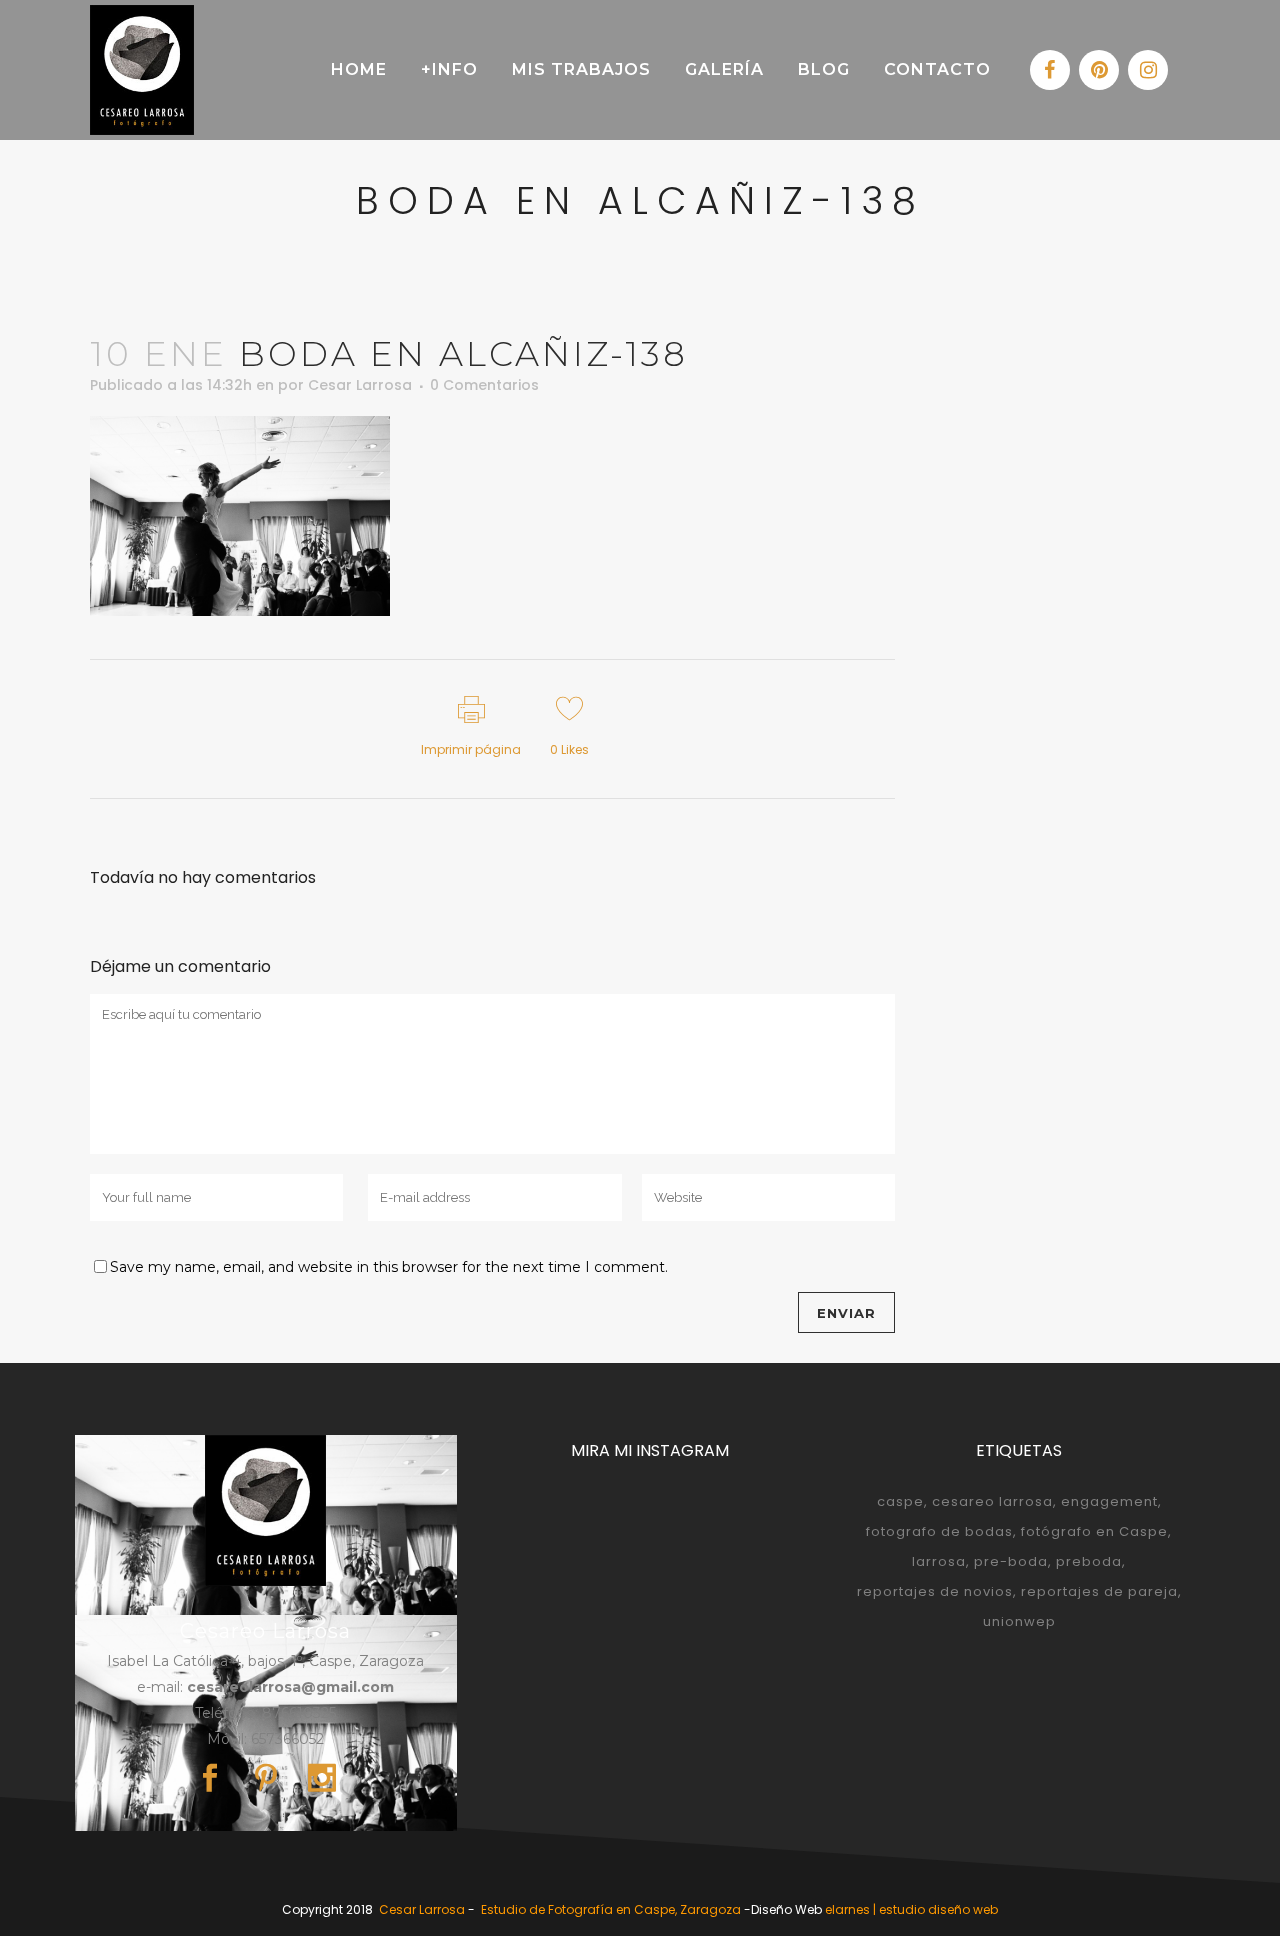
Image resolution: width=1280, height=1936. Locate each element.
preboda (1089, 1561)
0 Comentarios (484, 385)
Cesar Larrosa (360, 385)
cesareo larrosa (992, 1501)
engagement (1109, 1501)
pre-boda (1011, 1561)
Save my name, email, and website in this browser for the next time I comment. (389, 1267)
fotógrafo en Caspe (1094, 1531)
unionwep (1019, 1621)
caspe (900, 1501)
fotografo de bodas (939, 1531)
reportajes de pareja (1099, 1591)
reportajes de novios (935, 1591)
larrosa (939, 1561)
